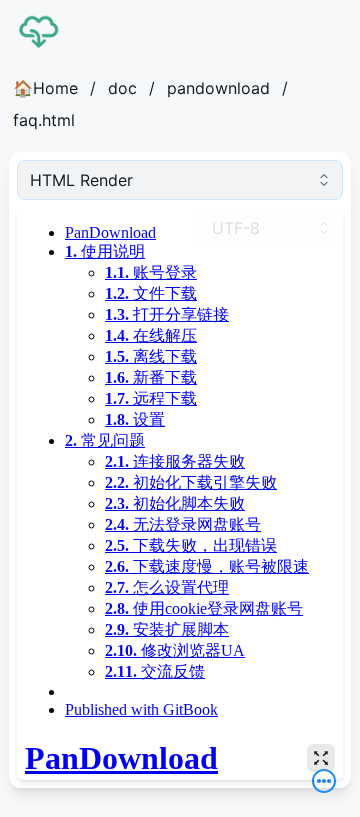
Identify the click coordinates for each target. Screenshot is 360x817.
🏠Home (45, 88)
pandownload (218, 88)
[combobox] (180, 180)
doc (122, 88)
